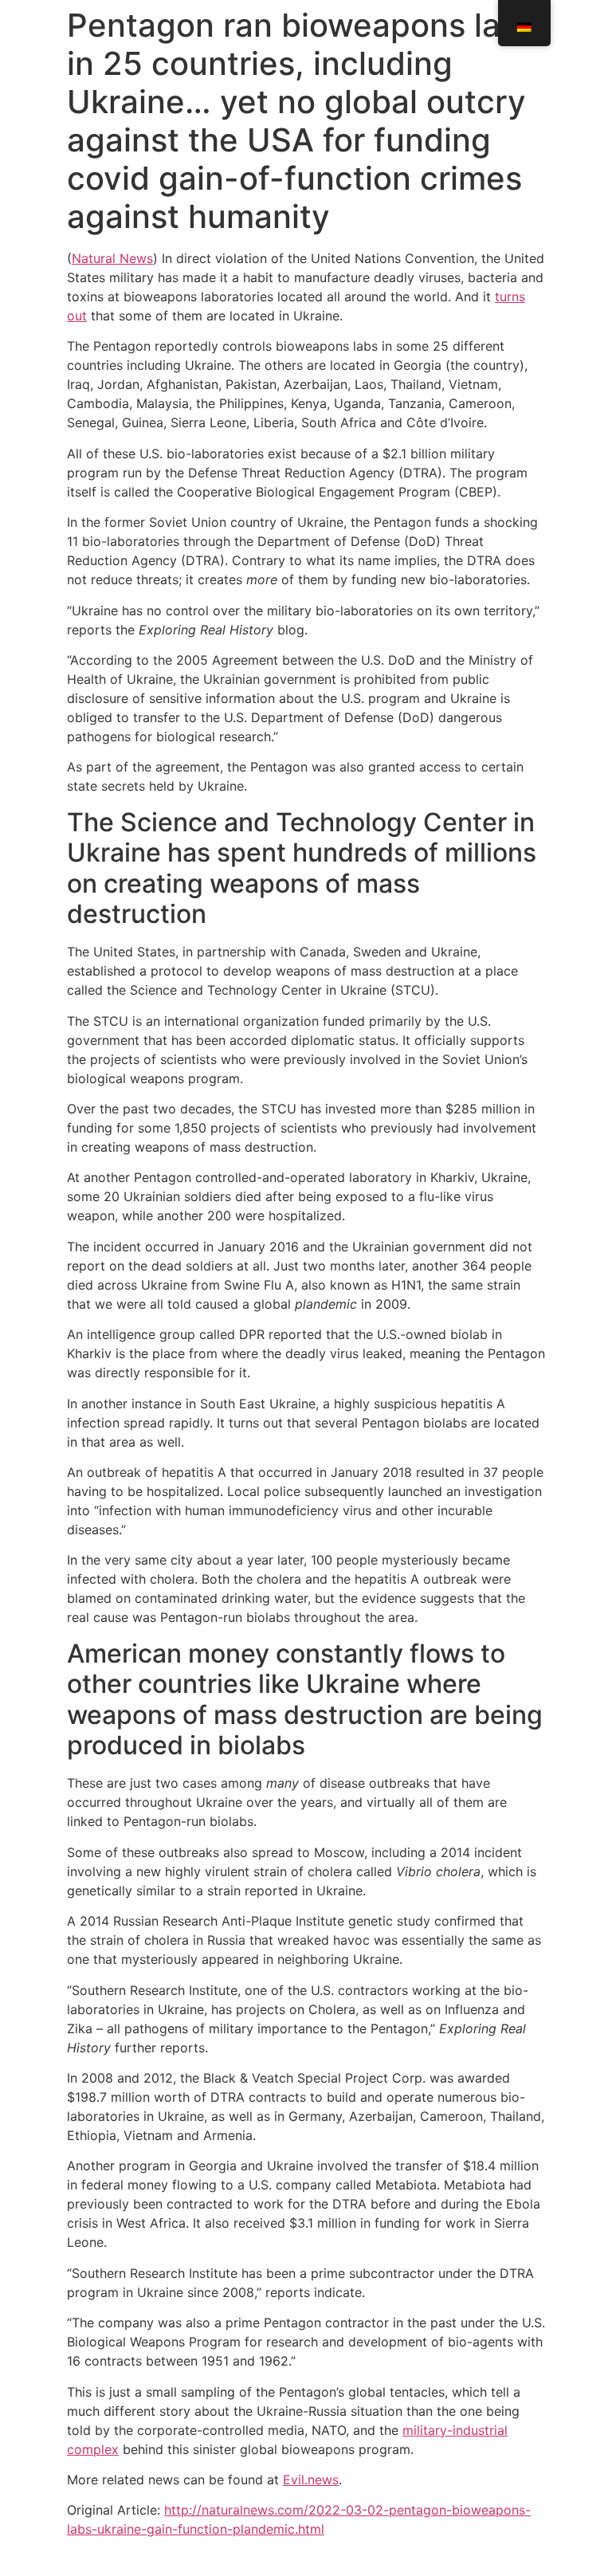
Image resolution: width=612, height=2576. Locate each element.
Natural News (112, 258)
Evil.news (311, 2480)
